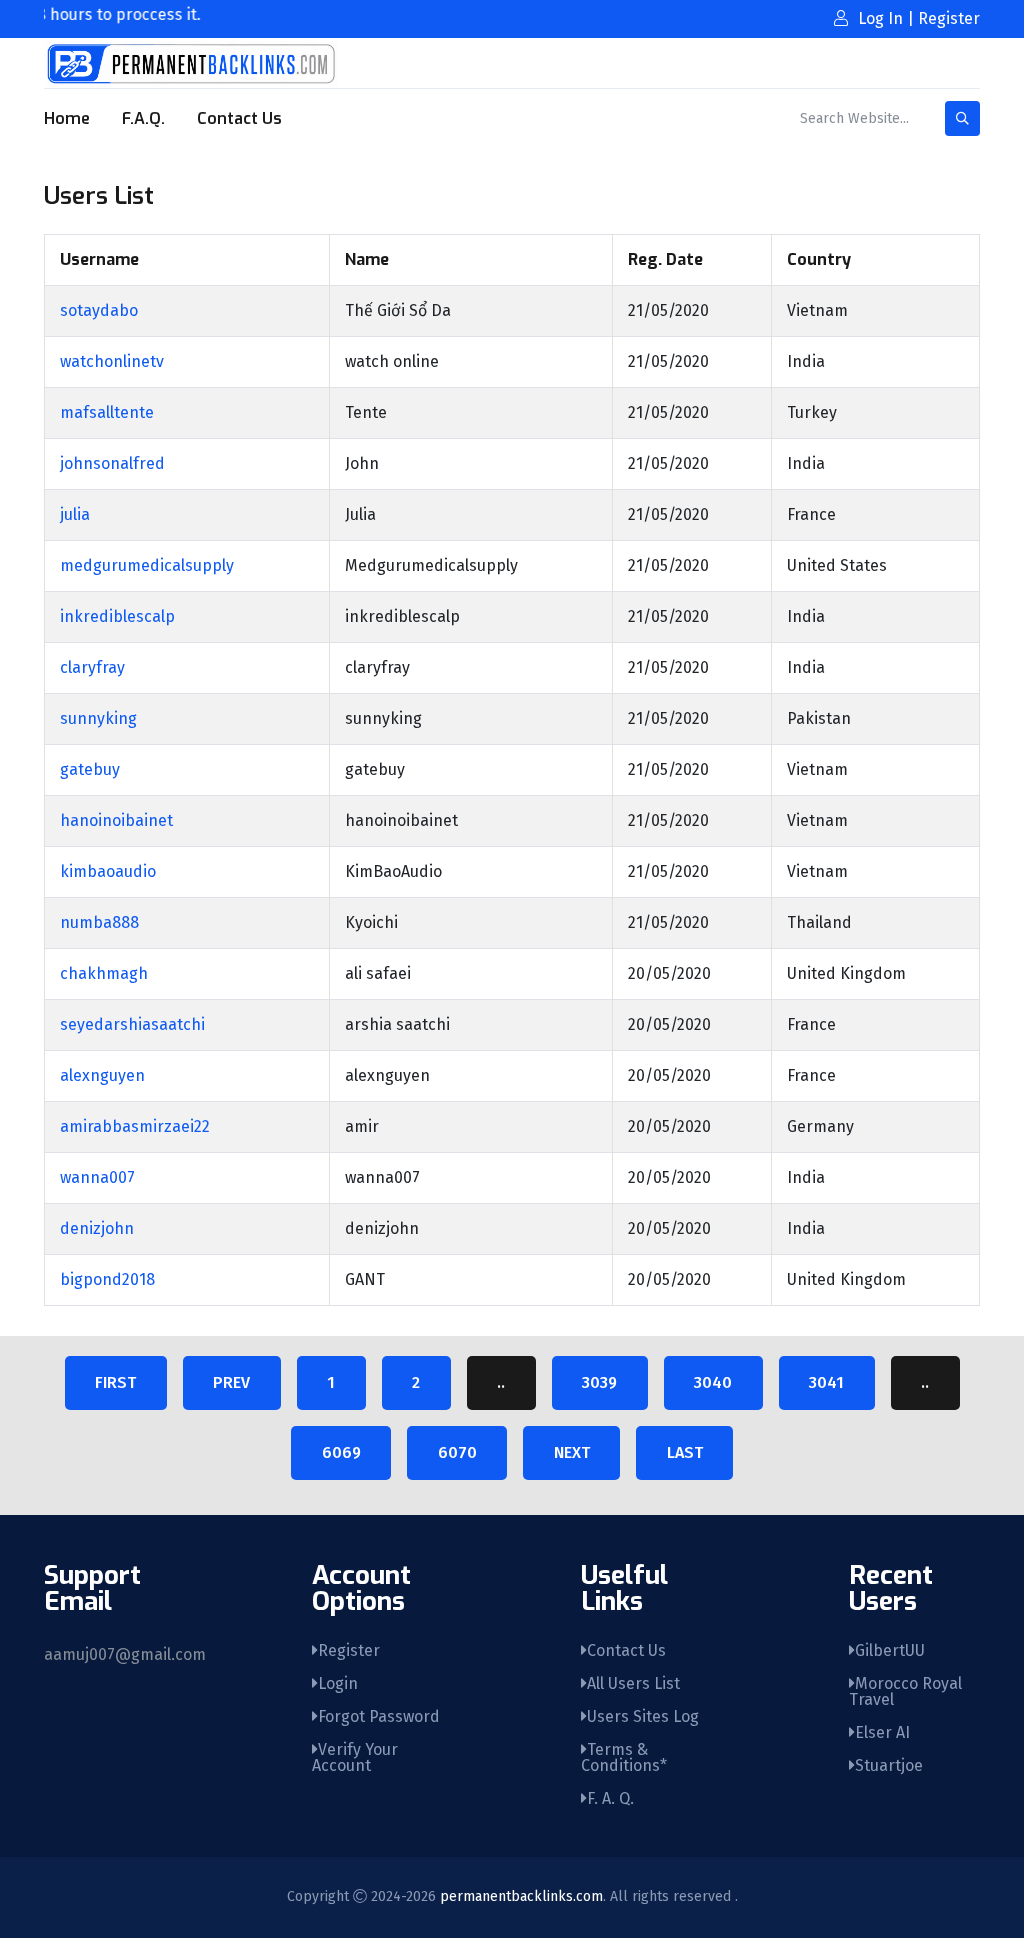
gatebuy (90, 769)
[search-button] (962, 118)
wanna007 (97, 1177)
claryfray (92, 667)
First (115, 1382)
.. (501, 1382)
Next (572, 1452)
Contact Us (239, 118)
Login (338, 1683)
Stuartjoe (889, 1765)
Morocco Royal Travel (905, 1691)
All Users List (633, 1683)
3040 (713, 1382)
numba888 (99, 922)
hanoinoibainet (116, 820)
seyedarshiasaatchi (132, 1024)
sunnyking (98, 718)
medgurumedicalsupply (147, 565)
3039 (599, 1382)
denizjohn (97, 1228)
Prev (231, 1382)
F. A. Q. (610, 1798)
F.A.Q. (143, 118)
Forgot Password (379, 1716)
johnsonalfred (112, 463)
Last (685, 1452)
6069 (341, 1452)
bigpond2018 (107, 1279)
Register (349, 1650)
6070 (457, 1452)
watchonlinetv (112, 361)
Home (67, 118)
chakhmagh (104, 973)
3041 (826, 1382)
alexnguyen (102, 1075)
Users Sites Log (643, 1716)
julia (75, 514)
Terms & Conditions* (624, 1757)
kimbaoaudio (108, 871)
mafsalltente (107, 412)
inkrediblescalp (117, 616)
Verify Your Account (355, 1757)
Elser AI (882, 1732)
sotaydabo (99, 310)
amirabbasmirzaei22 (135, 1126)
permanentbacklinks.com (521, 1896)
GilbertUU (890, 1650)
